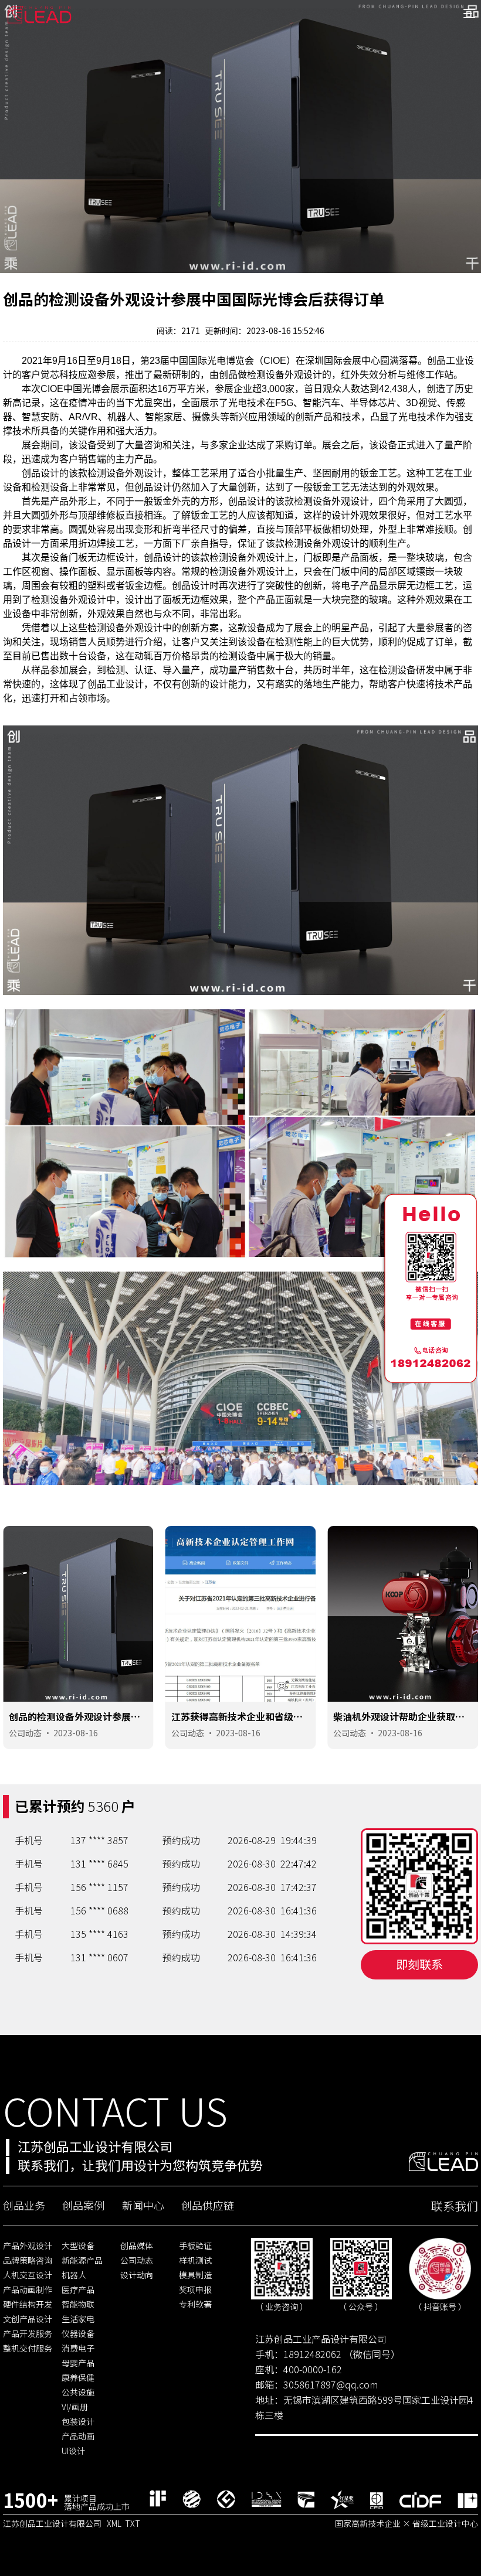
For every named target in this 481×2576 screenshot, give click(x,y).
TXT (133, 2523)
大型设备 (78, 2246)
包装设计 (78, 2421)
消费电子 (78, 2348)
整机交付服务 (28, 2348)
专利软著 (195, 2304)
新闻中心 (143, 2205)
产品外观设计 (28, 2246)
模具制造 (195, 2275)
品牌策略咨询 (28, 2260)
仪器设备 (78, 2333)
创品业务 (24, 2205)
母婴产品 (78, 2363)
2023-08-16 (76, 1733)
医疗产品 (78, 2289)
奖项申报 (195, 2289)
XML (114, 2523)
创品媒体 (137, 2246)
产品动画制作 (28, 2289)
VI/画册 (75, 2407)
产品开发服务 (28, 2333)
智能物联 (78, 2304)
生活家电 (78, 2319)
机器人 (74, 2275)
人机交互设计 (28, 2275)
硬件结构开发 (28, 2304)
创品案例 (83, 2205)
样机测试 (195, 2260)
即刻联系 (419, 1964)
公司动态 (25, 1733)
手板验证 (195, 2246)
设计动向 (137, 2275)
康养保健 (78, 2377)
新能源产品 (82, 2260)
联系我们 (455, 2206)
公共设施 (78, 2392)
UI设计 (73, 2451)
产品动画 (78, 2436)
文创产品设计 (28, 2319)
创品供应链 (208, 2205)
